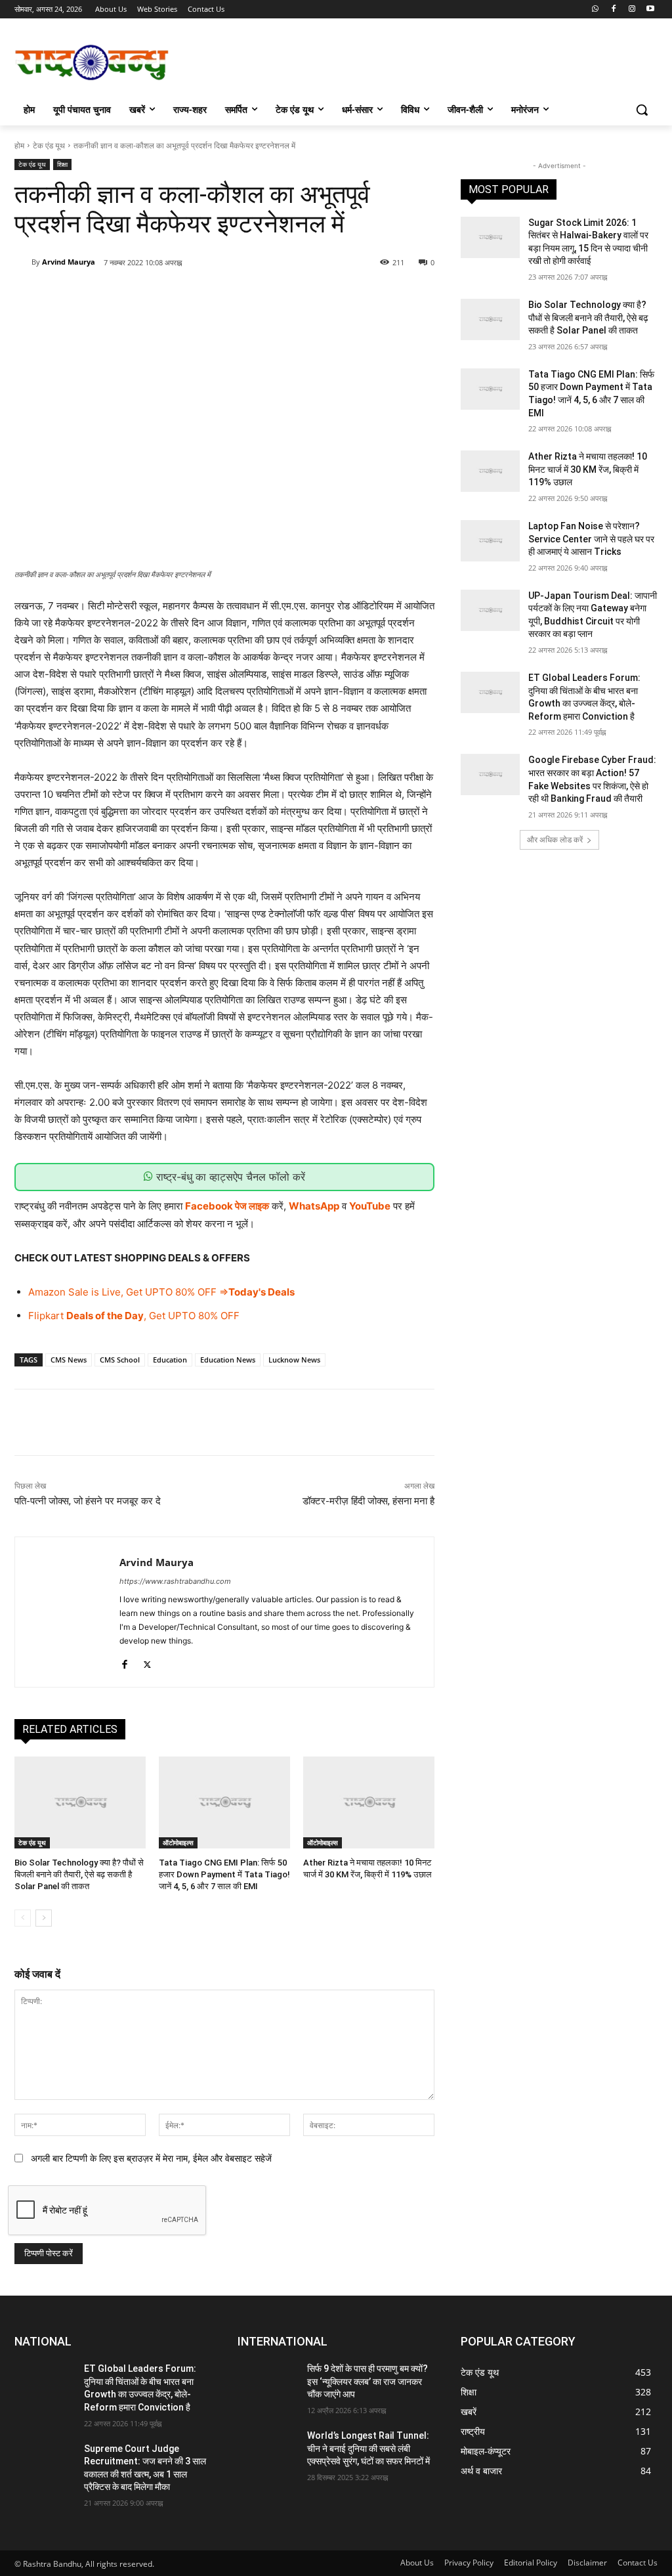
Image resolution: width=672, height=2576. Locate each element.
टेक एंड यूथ (49, 145)
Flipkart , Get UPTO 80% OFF (134, 1316)
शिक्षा (62, 164)
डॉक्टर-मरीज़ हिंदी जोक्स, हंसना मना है (368, 1501)
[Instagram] (632, 10)
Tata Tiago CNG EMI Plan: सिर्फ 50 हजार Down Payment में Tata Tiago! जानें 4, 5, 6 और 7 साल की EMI (224, 1874)
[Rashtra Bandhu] (92, 62)
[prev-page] (23, 1918)
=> (222, 1292)
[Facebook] (614, 10)
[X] (142, 296)
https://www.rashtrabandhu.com (175, 1581)
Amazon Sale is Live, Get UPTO (100, 1292)
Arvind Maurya (69, 262)
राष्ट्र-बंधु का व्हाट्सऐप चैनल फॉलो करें (229, 1177)
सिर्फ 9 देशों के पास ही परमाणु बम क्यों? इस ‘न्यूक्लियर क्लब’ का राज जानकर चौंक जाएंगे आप (367, 2381)
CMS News (69, 1360)
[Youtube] (650, 10)
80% (185, 1292)
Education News (228, 1360)
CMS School (120, 1360)
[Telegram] (233, 296)
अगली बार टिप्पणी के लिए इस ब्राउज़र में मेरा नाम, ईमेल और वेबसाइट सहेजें (151, 2158)
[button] (642, 110)
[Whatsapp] (596, 10)
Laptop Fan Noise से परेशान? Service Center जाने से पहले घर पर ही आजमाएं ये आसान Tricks (591, 539)
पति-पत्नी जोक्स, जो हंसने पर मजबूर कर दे (88, 1501)
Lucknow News (294, 1360)
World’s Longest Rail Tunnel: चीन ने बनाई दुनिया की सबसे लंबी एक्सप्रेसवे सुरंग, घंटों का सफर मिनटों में (368, 2448)
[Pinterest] (173, 296)
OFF (206, 1292)
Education (170, 1360)
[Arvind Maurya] (23, 262)
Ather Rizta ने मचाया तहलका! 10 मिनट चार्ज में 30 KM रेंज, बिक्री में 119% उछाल (588, 469)
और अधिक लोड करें (555, 840)
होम (19, 145)
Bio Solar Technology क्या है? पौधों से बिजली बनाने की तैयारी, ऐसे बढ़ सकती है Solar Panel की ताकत (79, 1874)
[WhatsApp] (203, 296)
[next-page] (44, 1918)
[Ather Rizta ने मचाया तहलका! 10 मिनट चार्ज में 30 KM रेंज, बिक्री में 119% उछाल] (369, 1802)
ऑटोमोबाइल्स (178, 1843)
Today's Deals (262, 1292)
